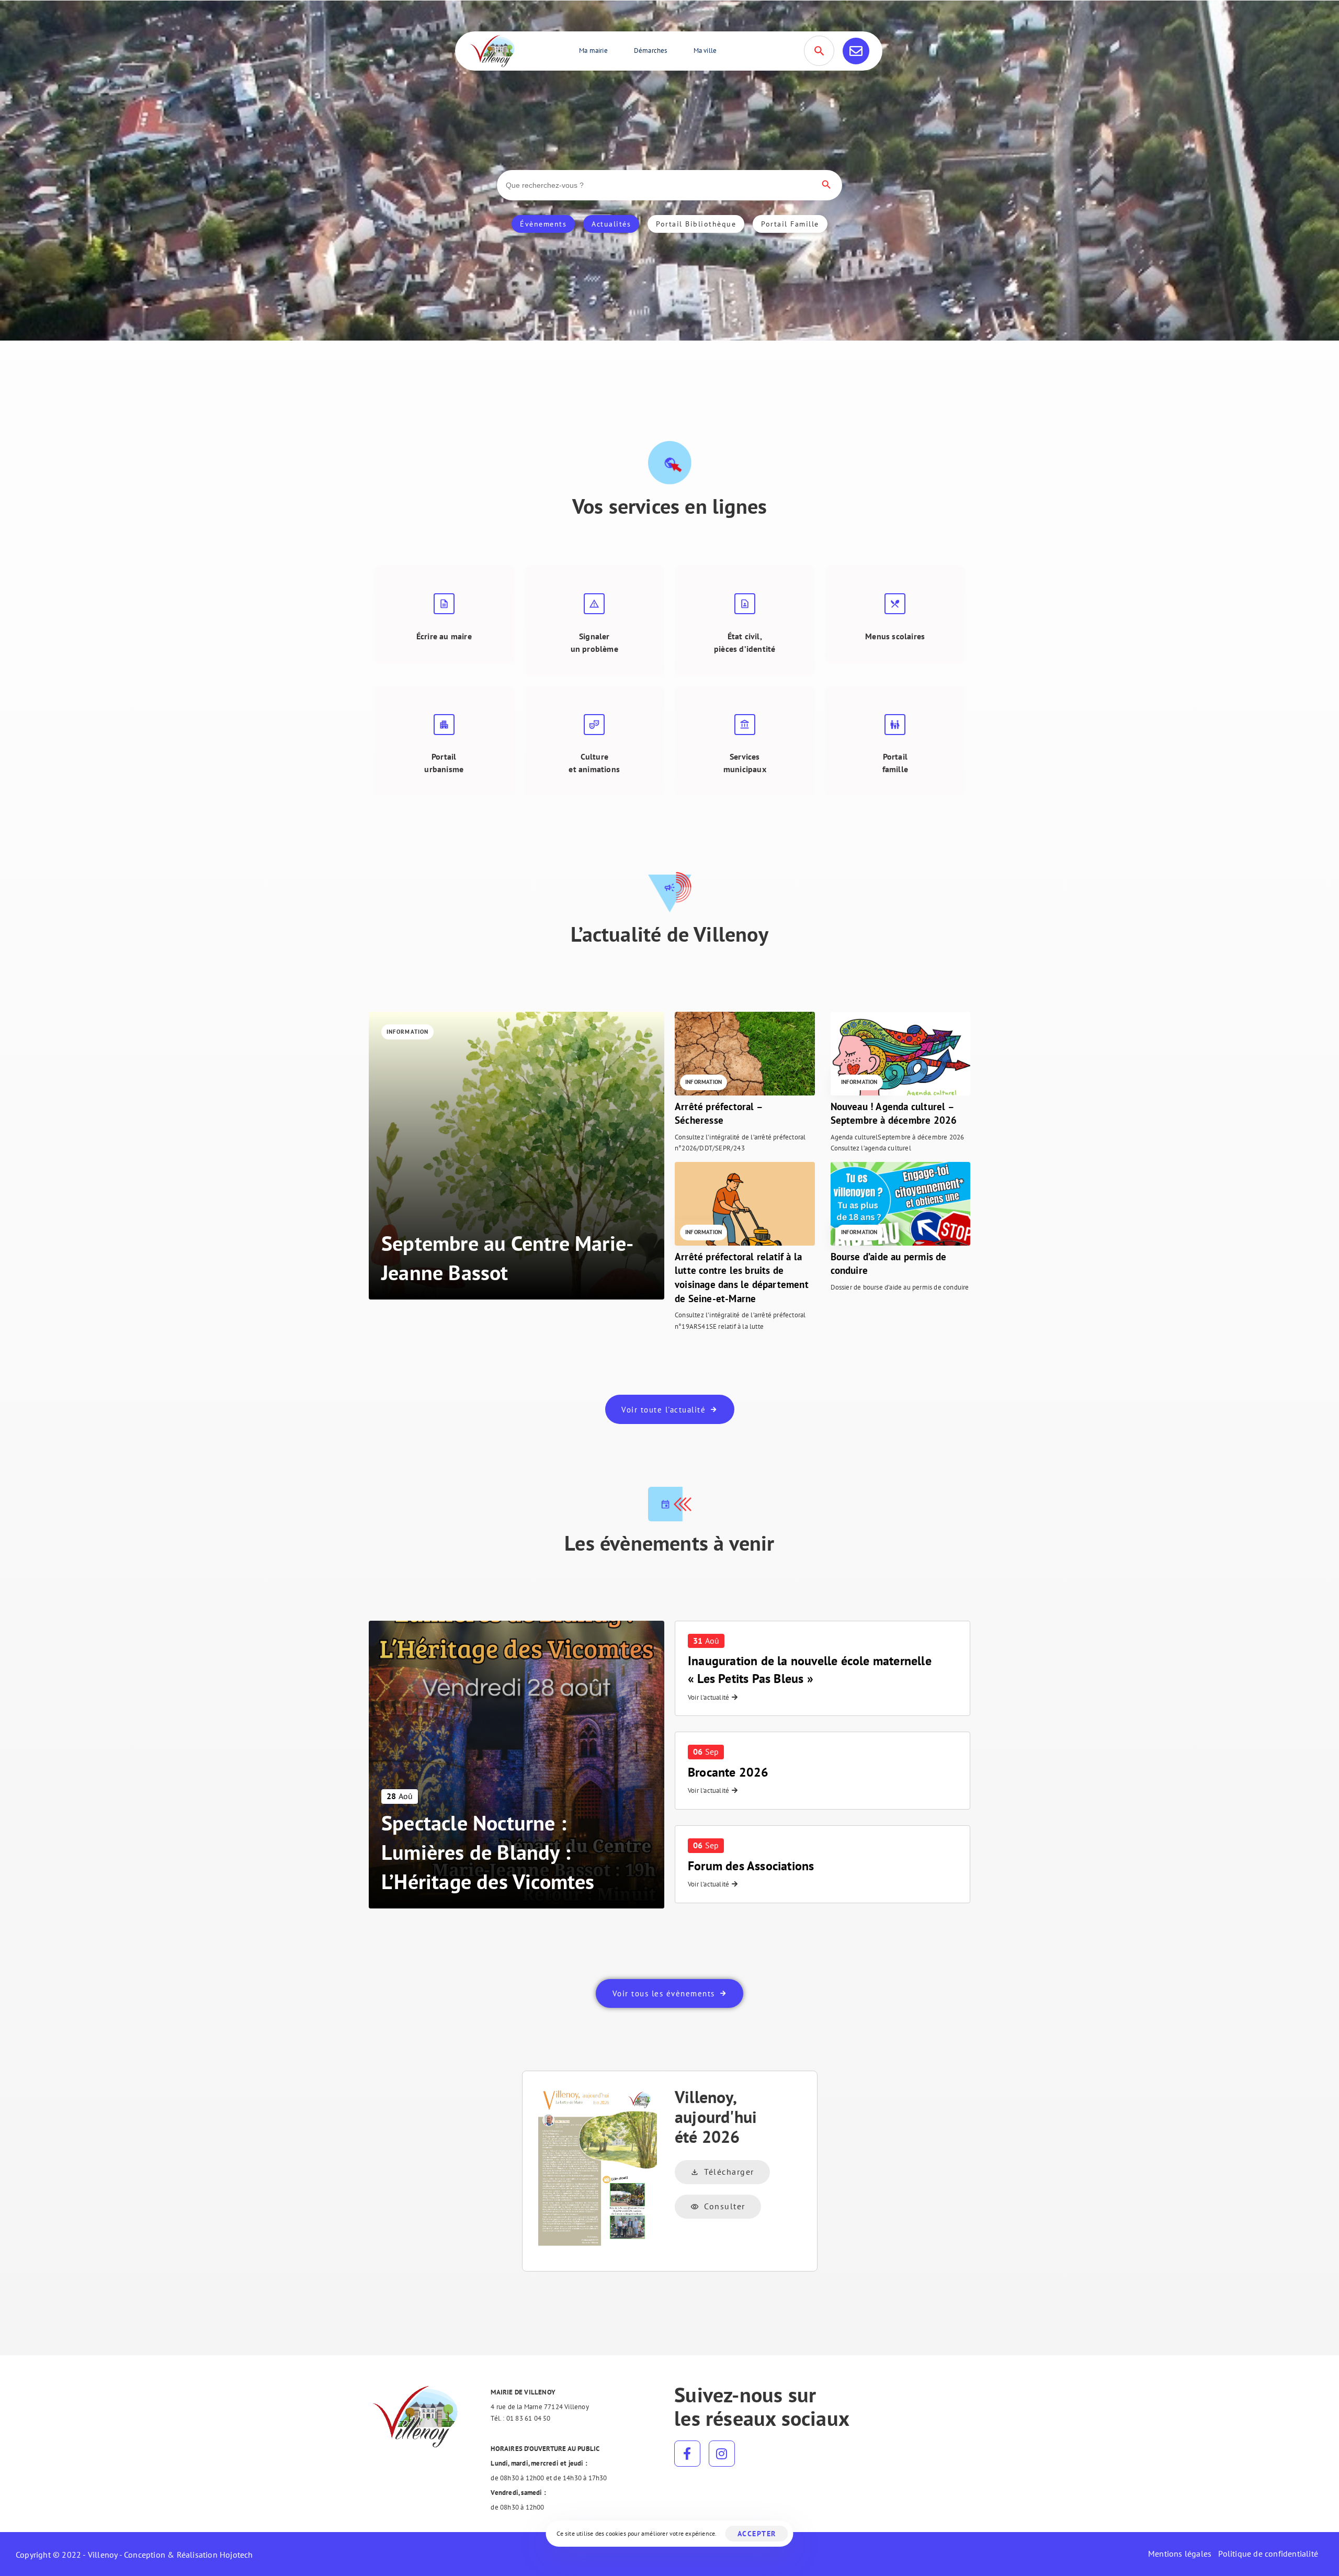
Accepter (757, 2534)
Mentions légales (1180, 2554)
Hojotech (236, 2555)
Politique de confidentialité (1268, 2554)
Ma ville (705, 50)
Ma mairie (593, 50)
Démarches (651, 50)
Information (407, 1032)
